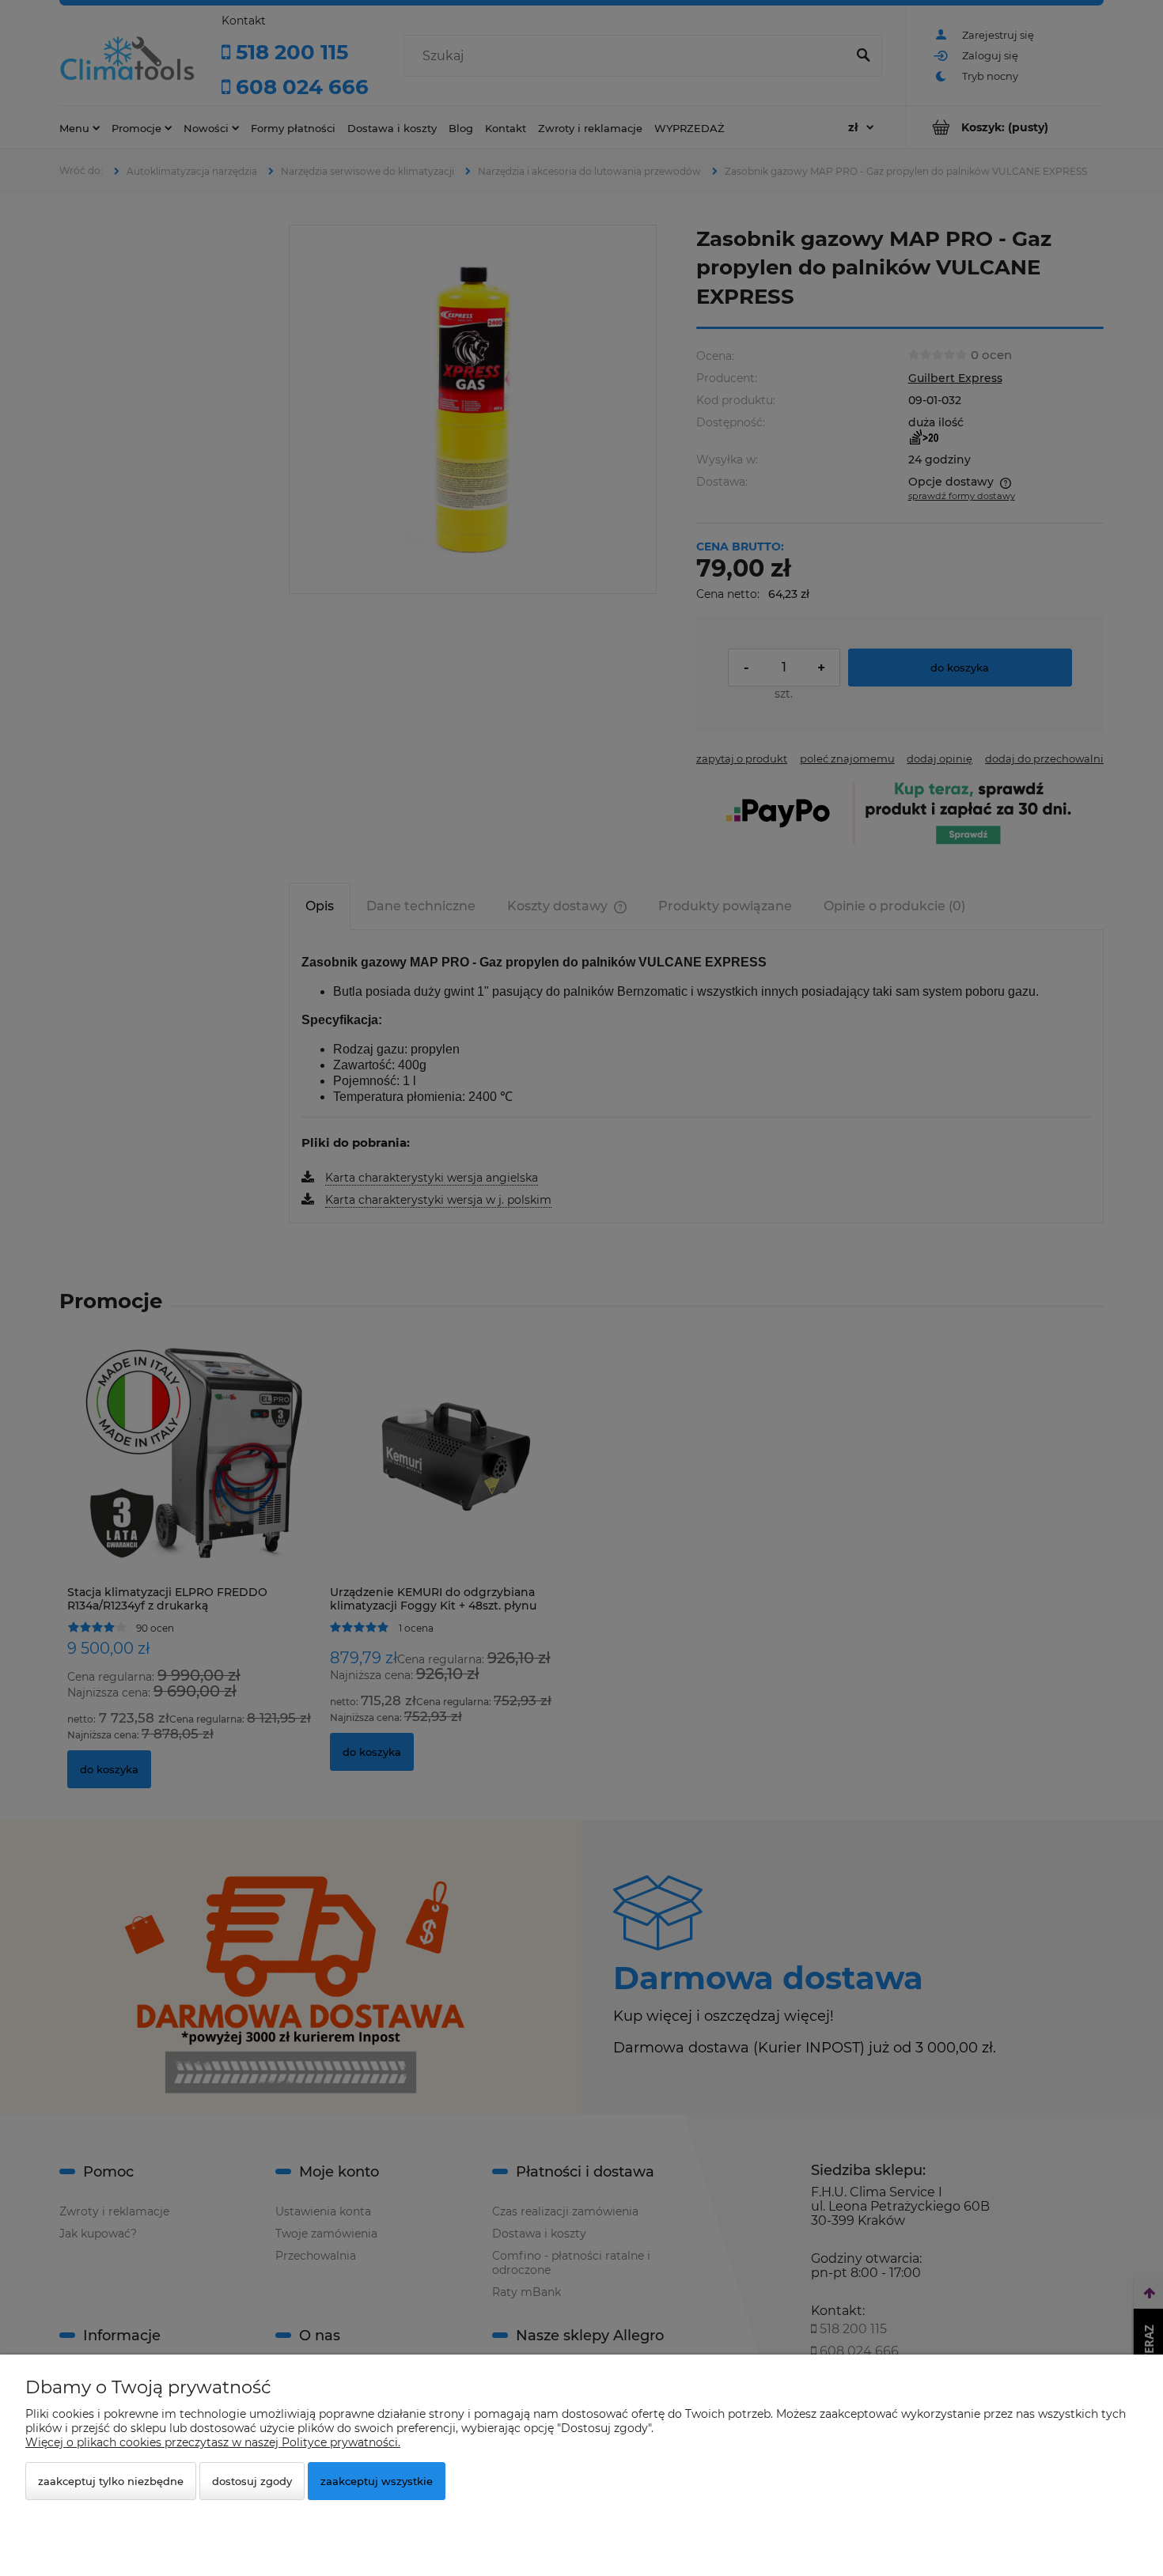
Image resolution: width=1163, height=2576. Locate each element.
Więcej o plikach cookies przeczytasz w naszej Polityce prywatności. (213, 2442)
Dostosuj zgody (252, 2481)
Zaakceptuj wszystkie (377, 2481)
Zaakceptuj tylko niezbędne (111, 2481)
